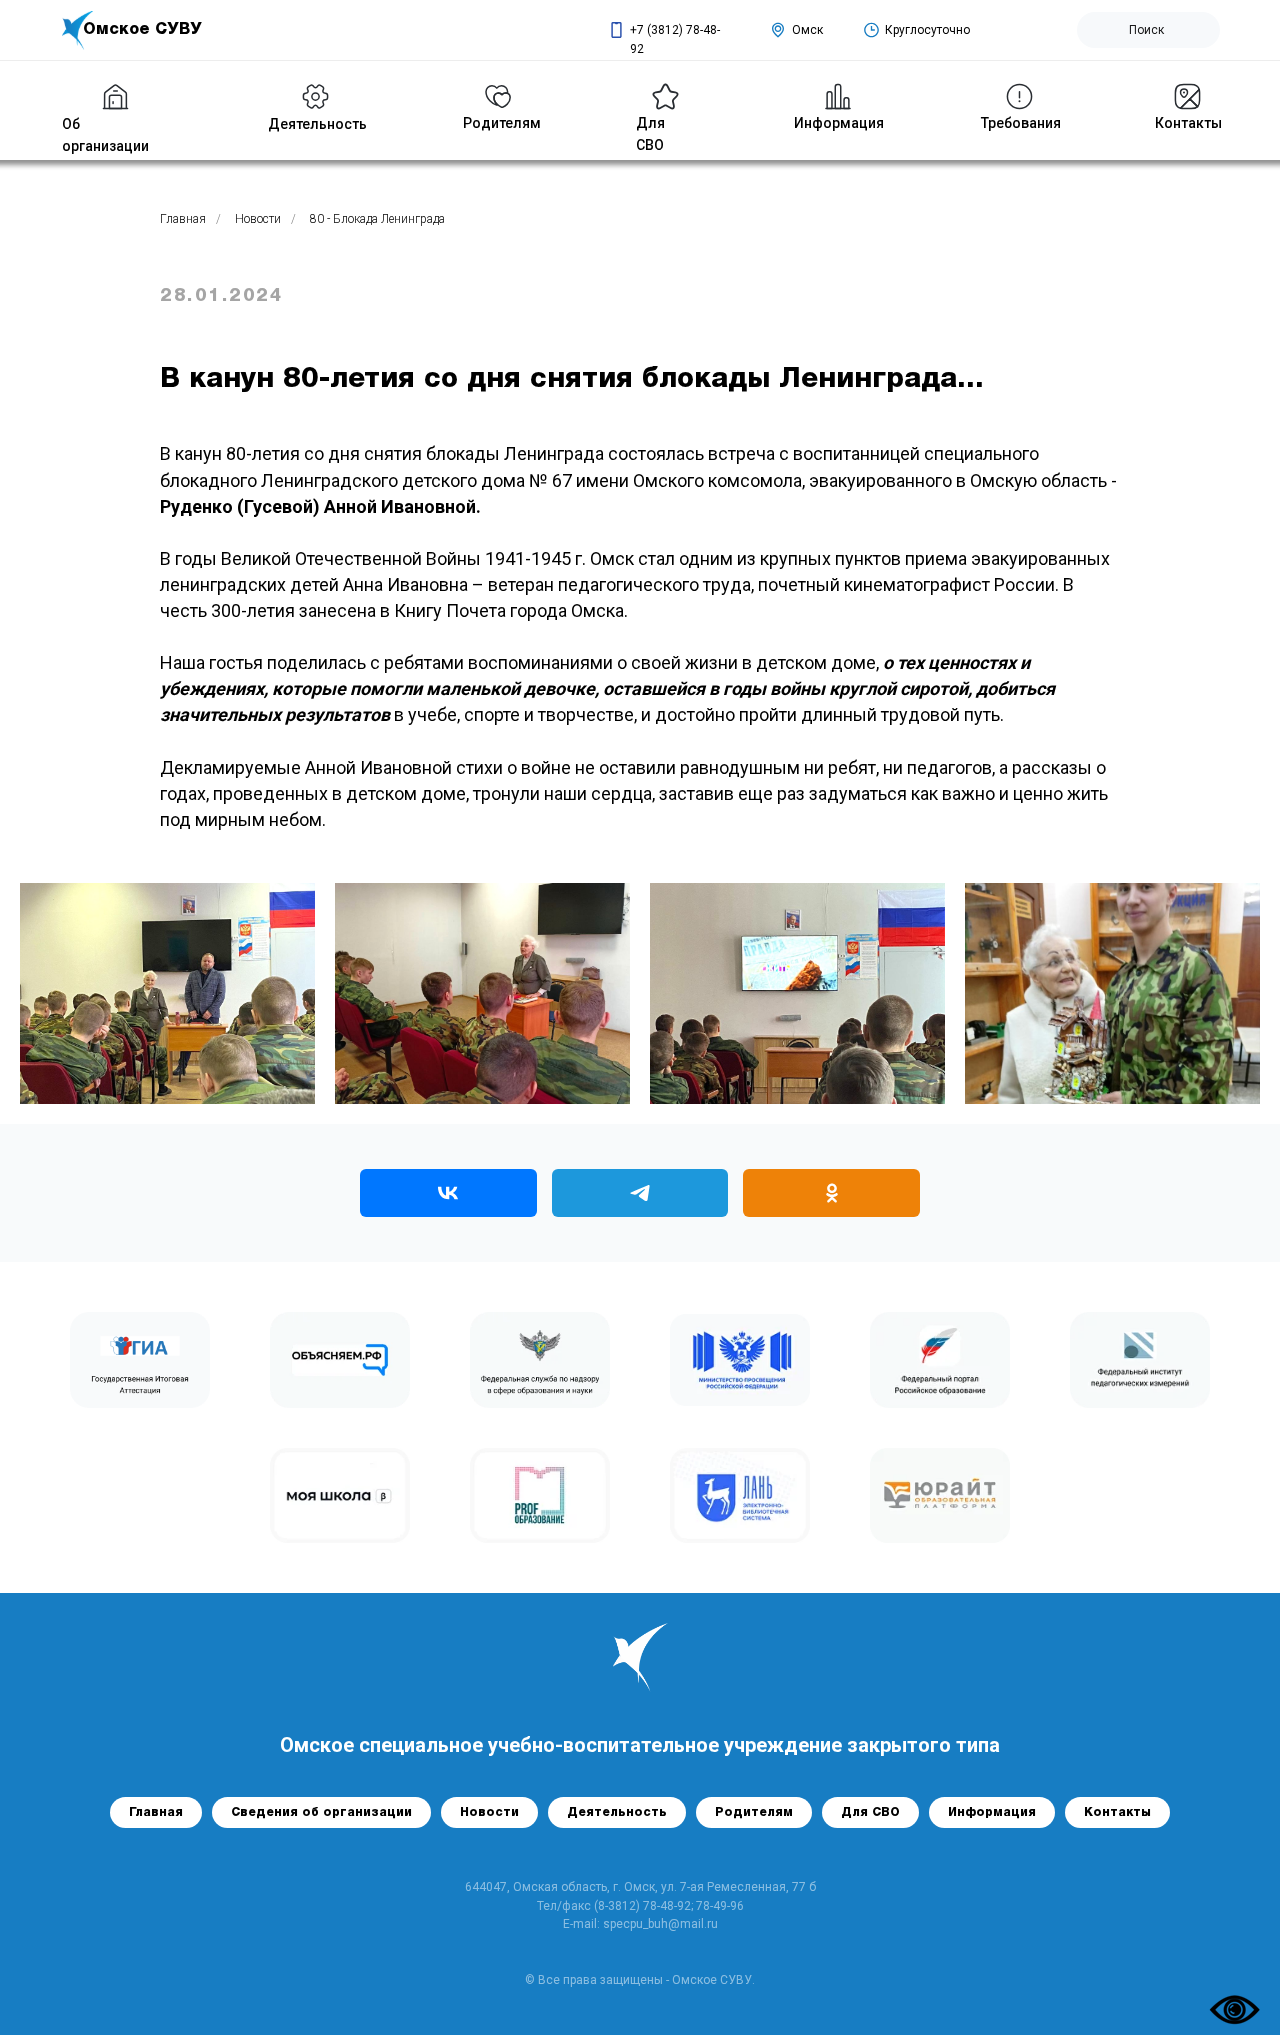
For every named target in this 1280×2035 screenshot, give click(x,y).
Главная (183, 219)
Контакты (1188, 123)
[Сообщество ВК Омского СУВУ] (448, 1193)
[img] (315, 96)
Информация (839, 123)
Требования (1021, 123)
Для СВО (870, 1812)
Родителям (754, 1812)
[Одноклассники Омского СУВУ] (831, 1193)
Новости (258, 219)
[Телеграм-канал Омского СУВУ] (640, 1193)
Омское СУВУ (142, 30)
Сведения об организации (321, 1812)
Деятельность (317, 124)
